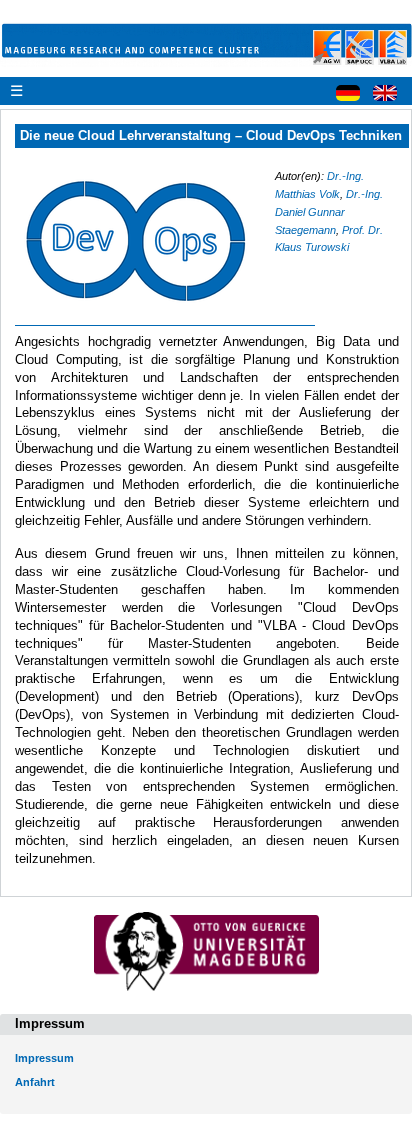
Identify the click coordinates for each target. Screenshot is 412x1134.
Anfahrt (35, 1082)
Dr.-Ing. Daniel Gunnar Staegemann (329, 212)
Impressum (44, 1058)
